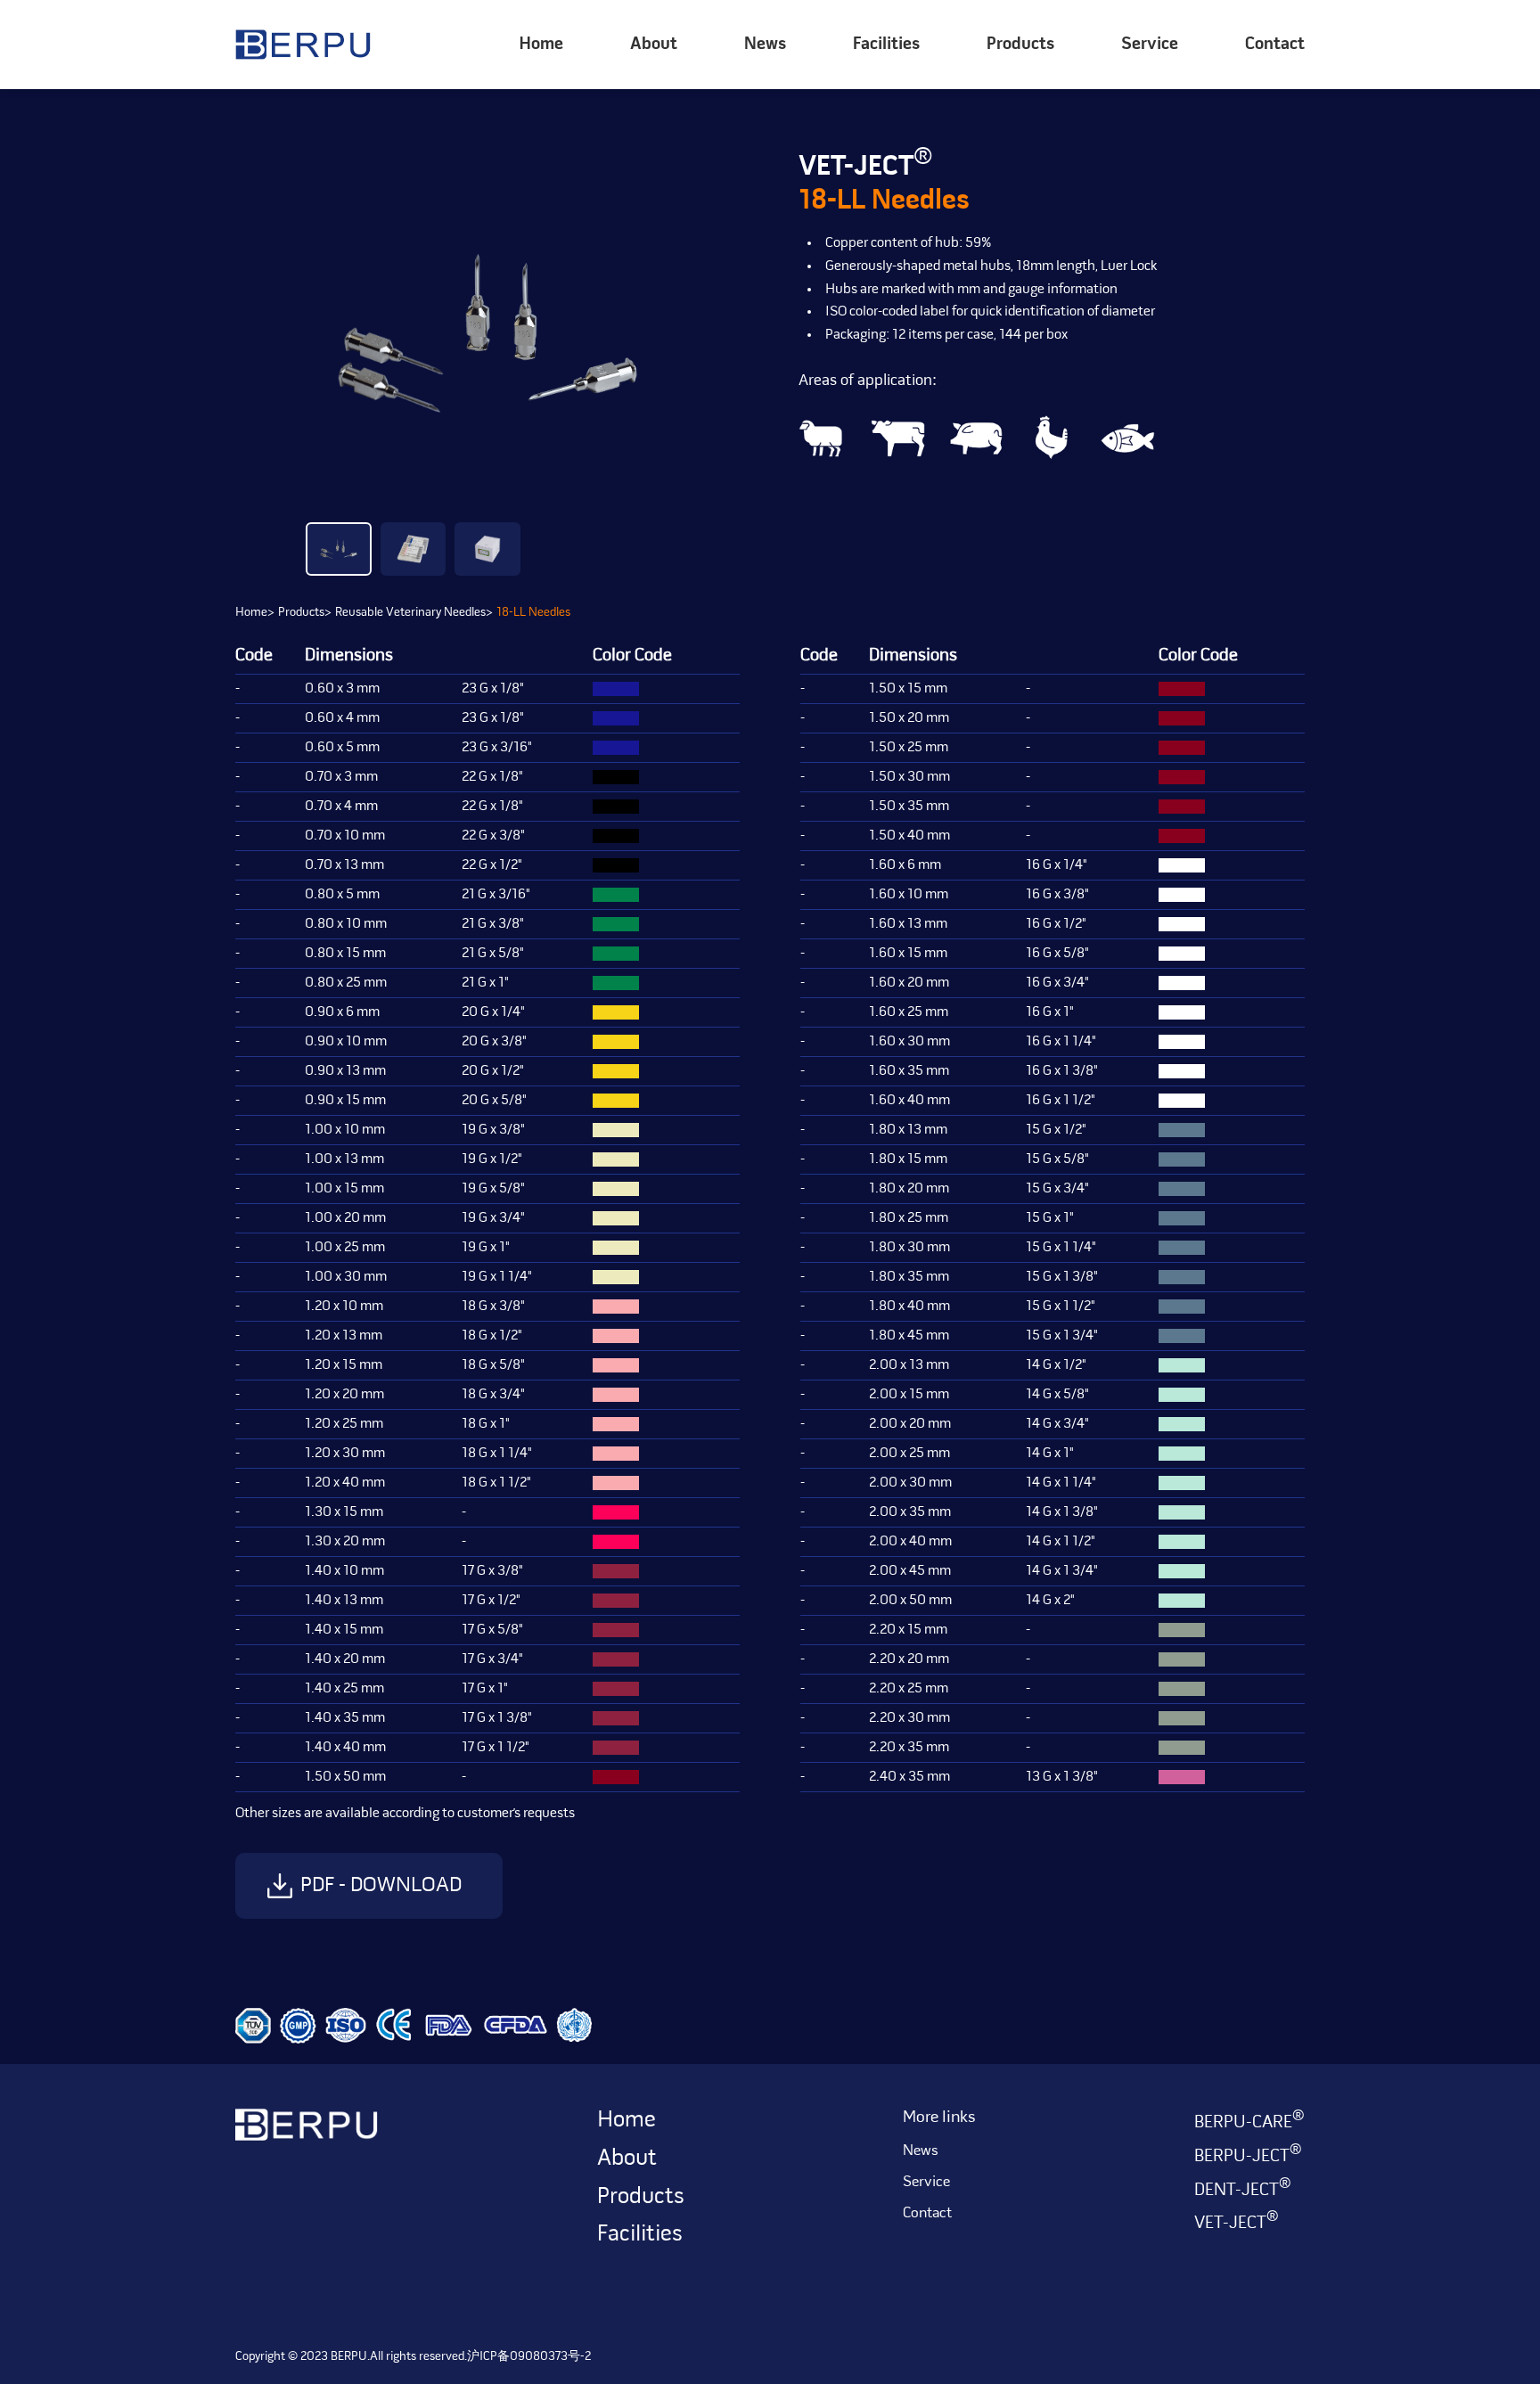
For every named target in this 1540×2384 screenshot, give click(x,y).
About (654, 45)
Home (541, 45)
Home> (255, 613)
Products (641, 2197)
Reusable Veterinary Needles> (414, 613)
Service (1150, 45)
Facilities (886, 45)
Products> (305, 613)
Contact (1275, 45)
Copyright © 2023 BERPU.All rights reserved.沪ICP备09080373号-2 (413, 2357)
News (765, 45)
